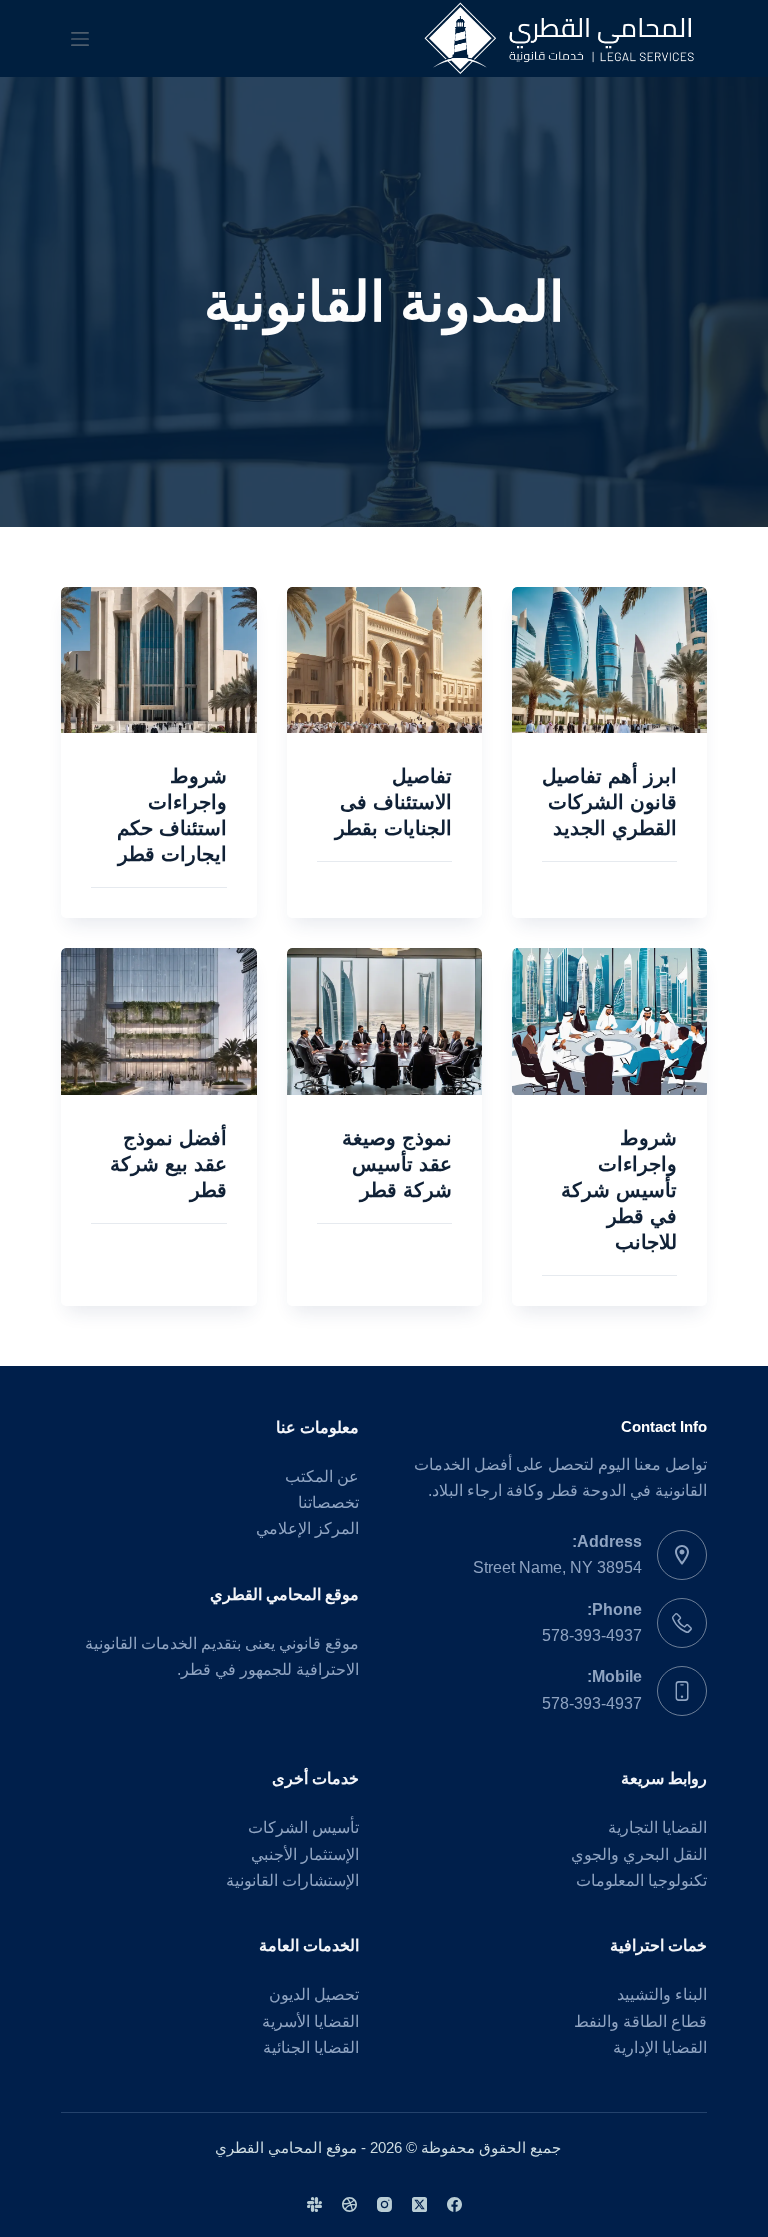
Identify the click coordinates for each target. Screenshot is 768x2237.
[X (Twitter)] (419, 2204)
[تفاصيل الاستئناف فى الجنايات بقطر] (384, 660)
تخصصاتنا (328, 1502)
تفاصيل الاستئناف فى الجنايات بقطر (393, 802)
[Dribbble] (349, 2204)
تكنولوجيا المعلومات (641, 1880)
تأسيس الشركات (303, 1827)
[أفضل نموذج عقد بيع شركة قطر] (158, 1021)
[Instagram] (384, 2204)
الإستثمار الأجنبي (305, 1854)
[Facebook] (454, 2204)
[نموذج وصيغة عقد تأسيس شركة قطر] (384, 1021)
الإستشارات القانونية (292, 1880)
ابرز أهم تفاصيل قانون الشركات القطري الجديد (609, 802)
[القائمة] (80, 39)
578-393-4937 (592, 1635)
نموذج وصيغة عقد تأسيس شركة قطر (397, 1164)
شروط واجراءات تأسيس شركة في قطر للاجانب (619, 1190)
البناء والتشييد (662, 1994)
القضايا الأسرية (310, 2021)
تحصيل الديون (314, 1994)
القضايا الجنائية (311, 2047)
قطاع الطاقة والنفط (640, 2021)
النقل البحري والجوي (639, 1854)
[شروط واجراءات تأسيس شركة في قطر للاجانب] (609, 1021)
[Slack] (314, 2204)
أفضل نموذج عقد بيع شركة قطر (168, 1164)
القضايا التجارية (657, 1827)
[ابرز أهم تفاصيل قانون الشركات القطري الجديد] (609, 660)
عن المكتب (322, 1476)
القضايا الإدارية (660, 2047)
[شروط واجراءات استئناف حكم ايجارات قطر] (158, 660)
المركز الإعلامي (307, 1528)
